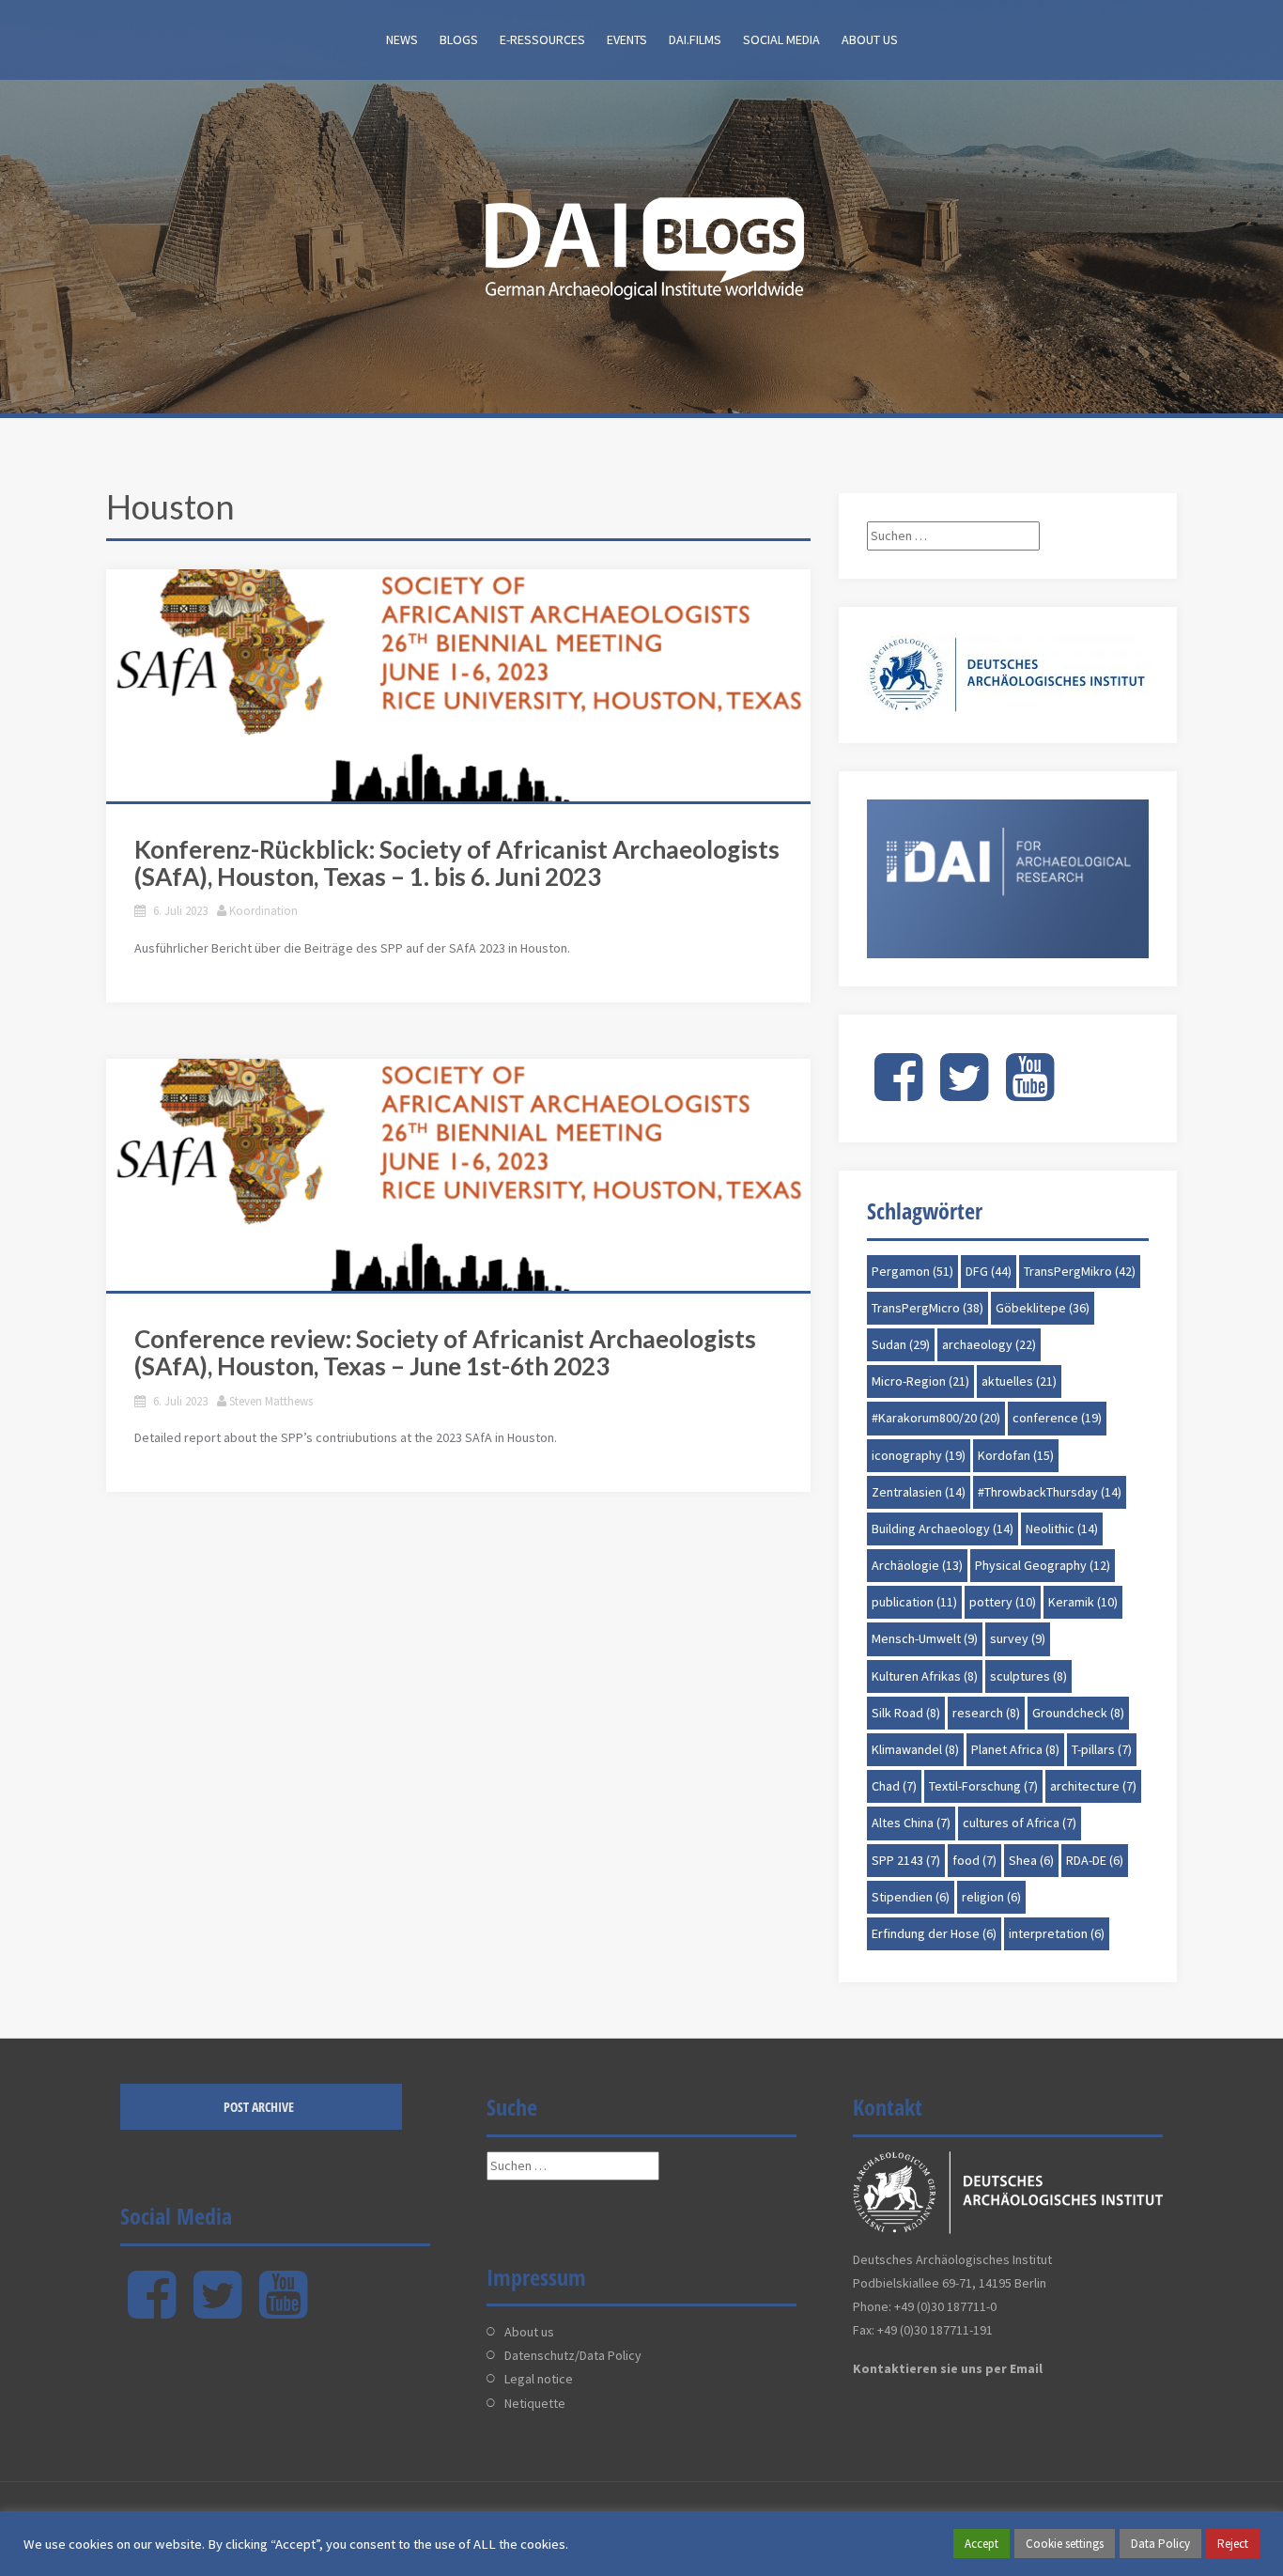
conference (1057, 1418)
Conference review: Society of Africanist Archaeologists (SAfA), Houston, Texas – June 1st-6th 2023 (445, 1352)
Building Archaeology (943, 1529)
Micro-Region (920, 1381)
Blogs (459, 39)
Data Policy (1160, 2544)
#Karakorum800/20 (936, 1418)
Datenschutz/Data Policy (573, 2355)
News (402, 39)
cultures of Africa (1020, 1823)
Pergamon (912, 1271)
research (986, 1713)
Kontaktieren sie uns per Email (948, 2368)
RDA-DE (1095, 1860)
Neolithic (1062, 1529)
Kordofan (1016, 1455)
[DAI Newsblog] (641, 242)
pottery (1003, 1602)
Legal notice (539, 2379)
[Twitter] (964, 1093)
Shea (1031, 1860)
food (974, 1860)
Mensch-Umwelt (925, 1638)
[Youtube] (1030, 1093)
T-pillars (1102, 1749)
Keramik (1083, 1602)
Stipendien (911, 1897)
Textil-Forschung (983, 1786)
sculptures (1028, 1676)
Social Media (781, 39)
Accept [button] (982, 2544)
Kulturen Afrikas (925, 1676)
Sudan (901, 1344)
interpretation (1057, 1933)
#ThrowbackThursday (1050, 1492)
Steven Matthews (271, 1401)
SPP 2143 (906, 1860)
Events (627, 39)
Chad (894, 1786)
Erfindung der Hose (934, 1933)
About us (870, 39)
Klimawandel (915, 1749)
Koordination (263, 911)
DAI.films (695, 39)
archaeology (989, 1344)
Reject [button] (1233, 2544)
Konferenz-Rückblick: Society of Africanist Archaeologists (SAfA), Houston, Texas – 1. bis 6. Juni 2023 (457, 863)
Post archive (259, 2107)
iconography (919, 1455)
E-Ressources (542, 39)
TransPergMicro (927, 1308)
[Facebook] (898, 1093)
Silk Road (906, 1713)
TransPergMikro (1080, 1271)
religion (991, 1897)
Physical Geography (1043, 1565)
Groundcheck (1078, 1713)
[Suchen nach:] (953, 535)
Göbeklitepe (1043, 1308)
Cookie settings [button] (1065, 2544)
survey (1018, 1638)
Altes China (911, 1823)
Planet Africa (1015, 1749)
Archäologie (917, 1565)
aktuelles (1019, 1381)
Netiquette (535, 2403)
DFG (989, 1271)
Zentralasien (919, 1492)
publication (914, 1602)
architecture (1093, 1786)
